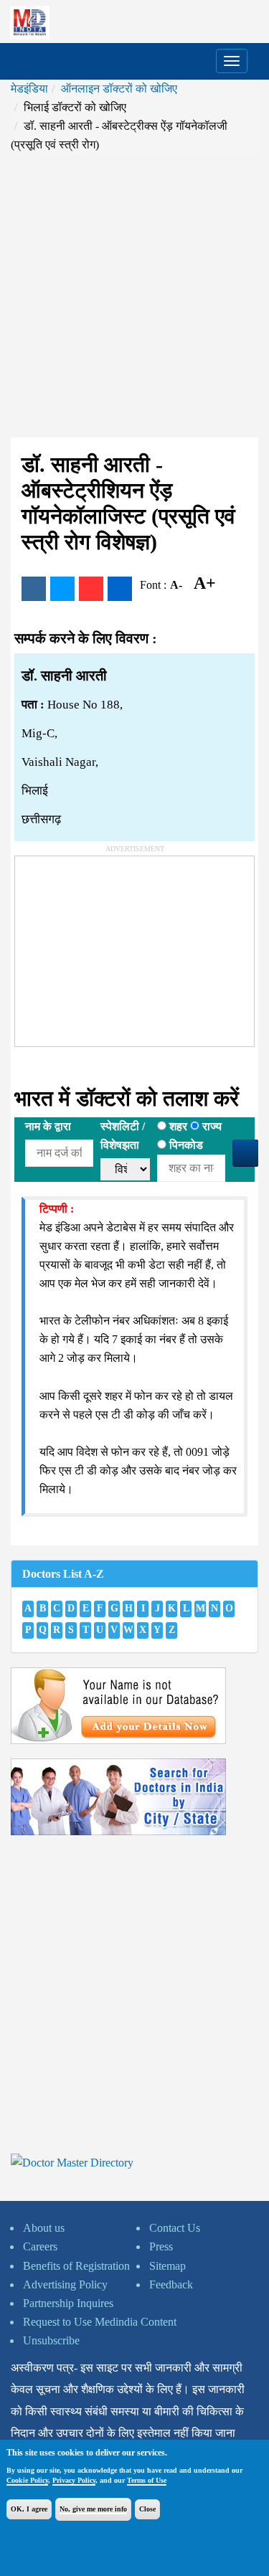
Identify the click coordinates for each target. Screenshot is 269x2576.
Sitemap (167, 2266)
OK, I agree (29, 2509)
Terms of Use (147, 2480)
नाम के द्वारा (48, 1126)
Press (161, 2246)
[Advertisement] (134, 296)
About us (44, 2228)
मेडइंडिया (29, 89)
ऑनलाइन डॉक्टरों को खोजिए (119, 89)
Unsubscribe (51, 2340)
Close (147, 2509)
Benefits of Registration (76, 2266)
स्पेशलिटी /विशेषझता (123, 1136)
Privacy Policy (74, 2480)
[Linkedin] (120, 589)
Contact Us (175, 2228)
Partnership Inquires (68, 2303)
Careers (40, 2246)
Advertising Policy (65, 2284)
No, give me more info (93, 2509)
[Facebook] (34, 589)
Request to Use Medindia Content (100, 2322)
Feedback (171, 2284)
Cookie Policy (27, 2480)
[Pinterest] (91, 589)
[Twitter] (62, 589)
